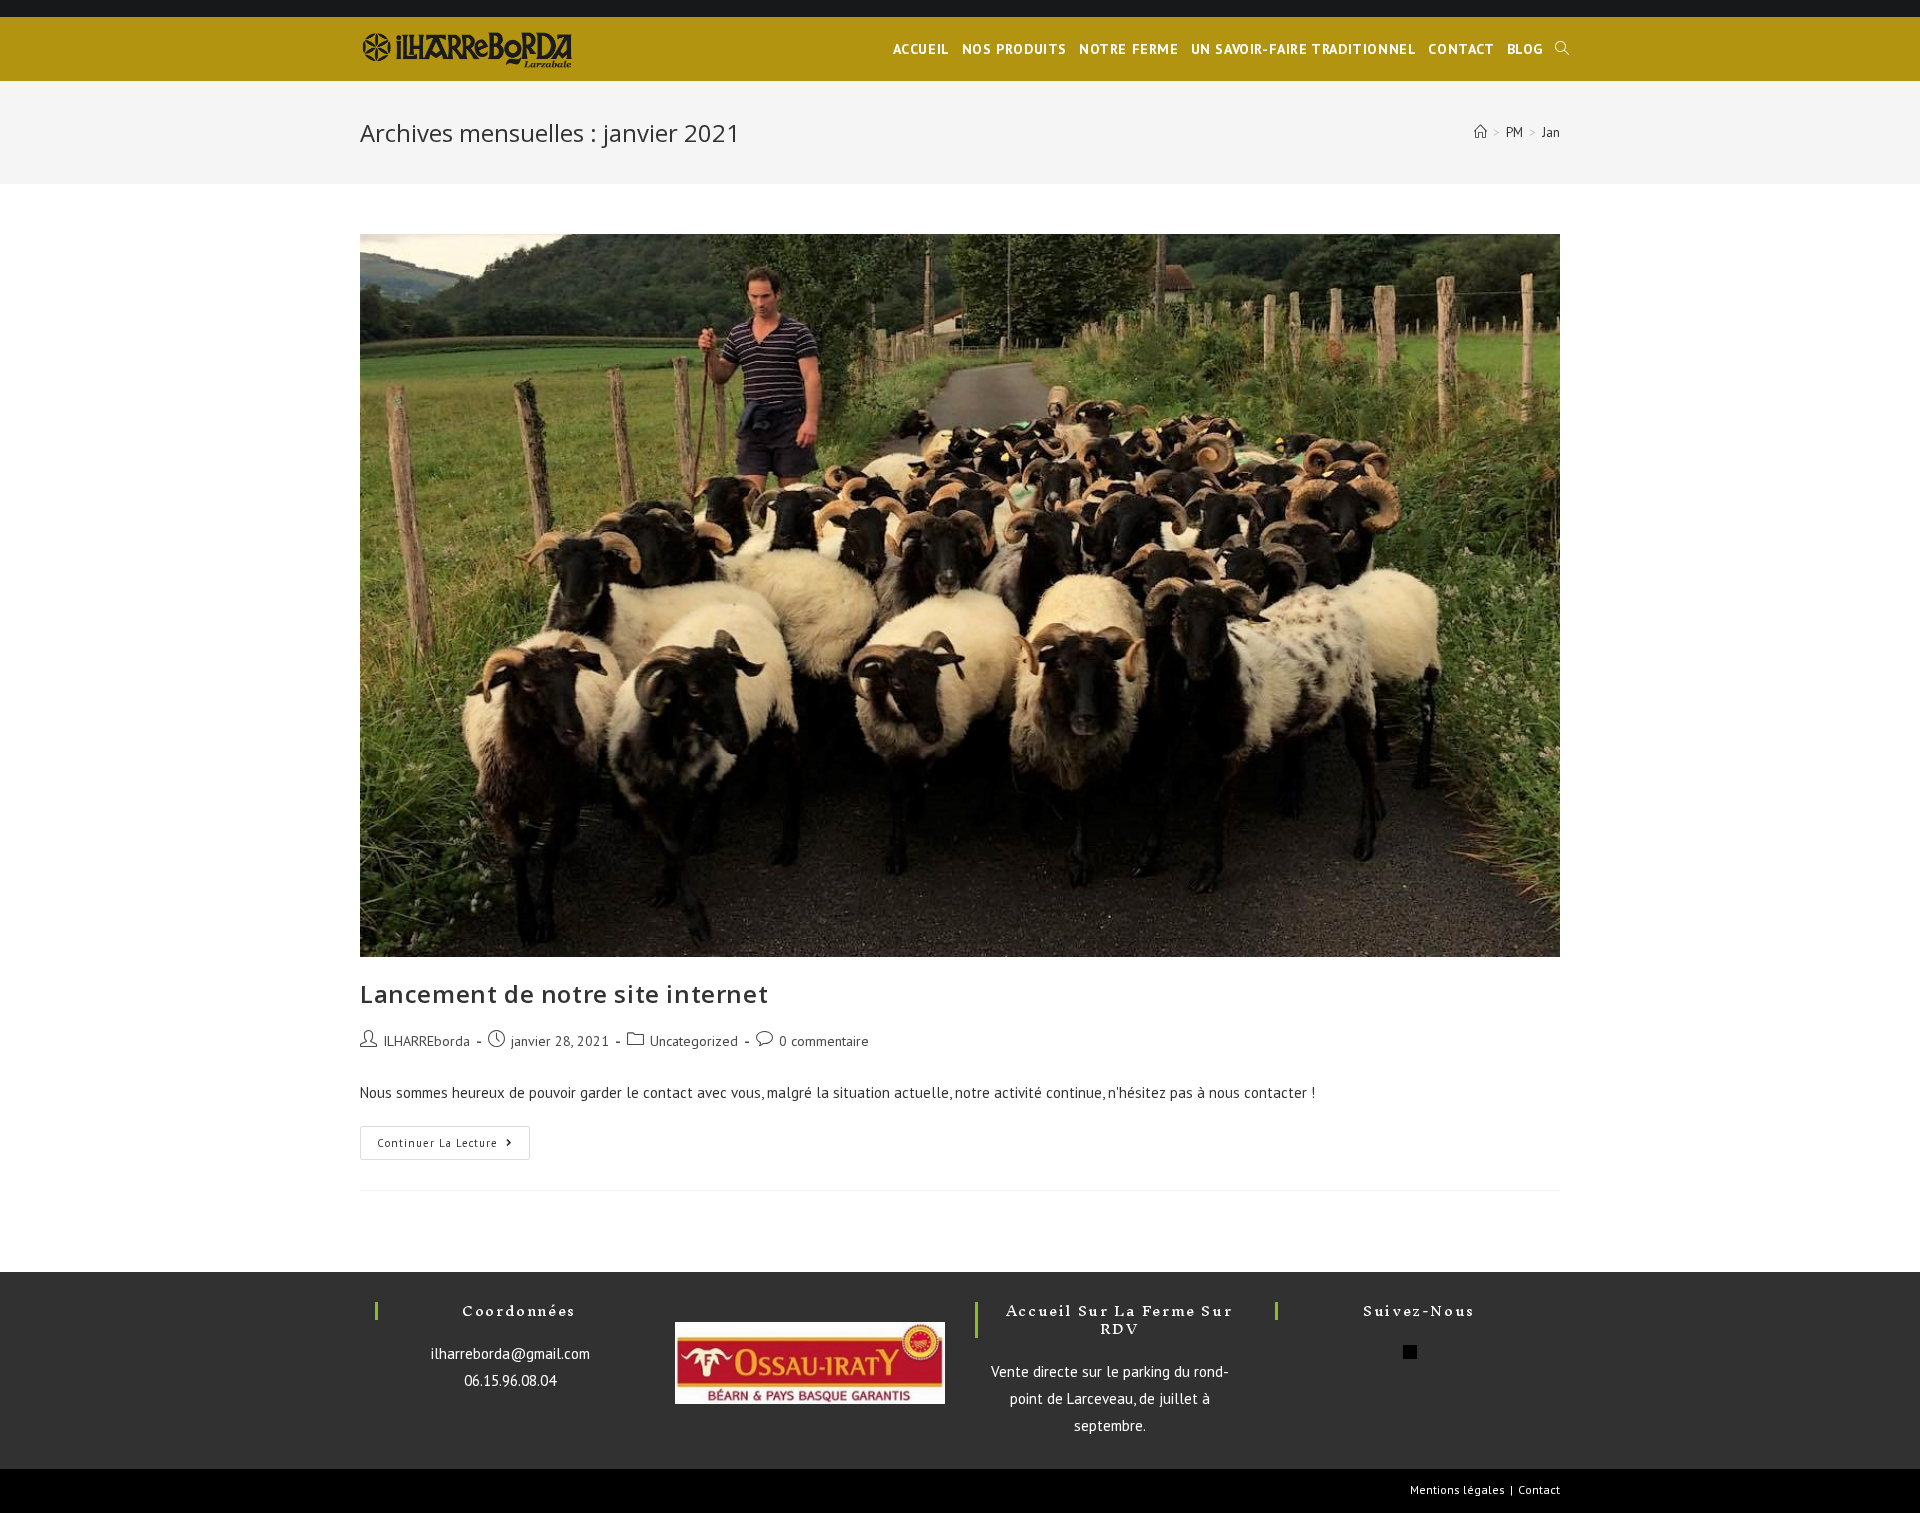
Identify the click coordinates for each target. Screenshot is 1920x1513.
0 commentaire (824, 1041)
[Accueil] (1480, 132)
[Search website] (1562, 49)
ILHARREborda (426, 1041)
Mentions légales (1457, 1489)
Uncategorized (694, 1041)
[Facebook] (1410, 1352)
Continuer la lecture (437, 1143)
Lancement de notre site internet (564, 993)
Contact (1539, 1489)
